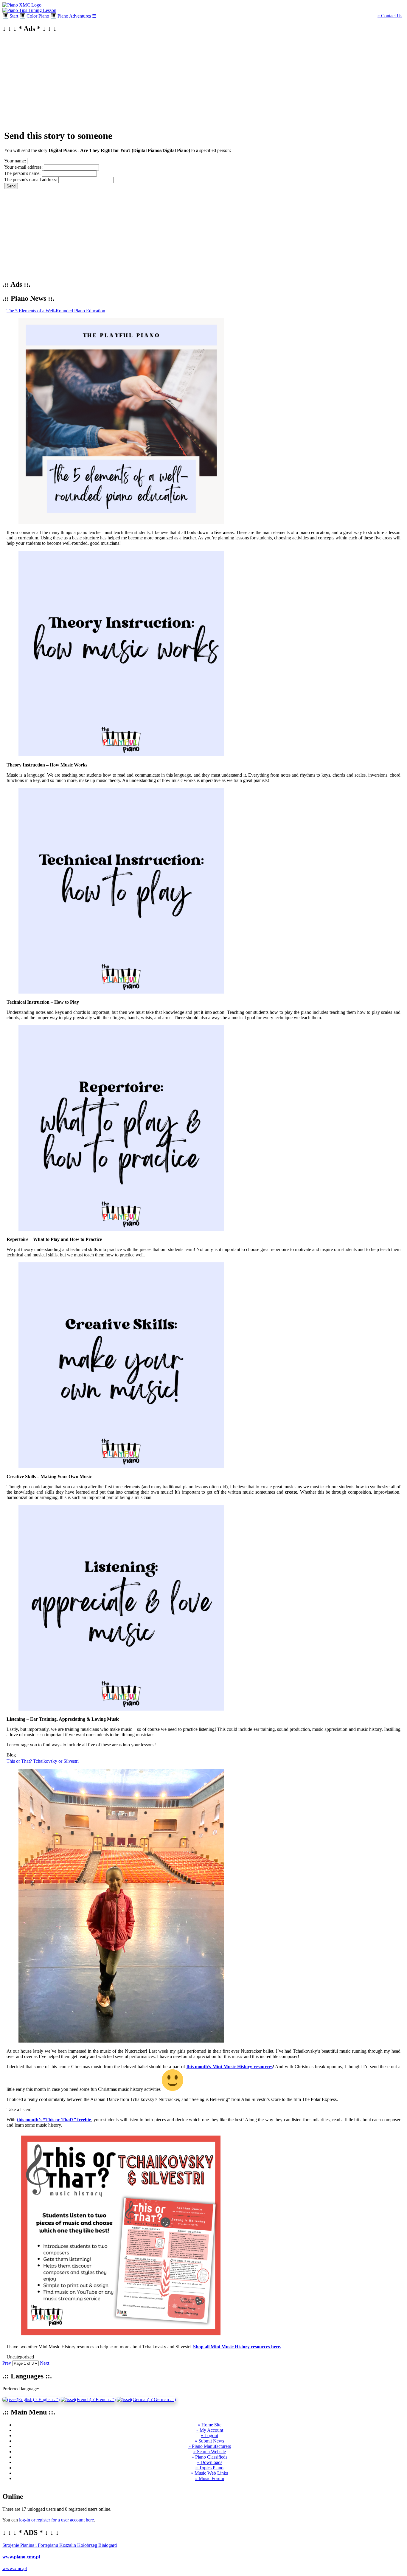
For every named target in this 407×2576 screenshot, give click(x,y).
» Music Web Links (209, 2473)
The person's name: (22, 173)
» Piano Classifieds (209, 2457)
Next (45, 2363)
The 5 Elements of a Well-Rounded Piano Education (56, 311)
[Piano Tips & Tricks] (22, 5)
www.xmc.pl (15, 2568)
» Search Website (210, 2452)
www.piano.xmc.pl (21, 2557)
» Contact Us (390, 16)
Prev (7, 2363)
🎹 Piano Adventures (71, 16)
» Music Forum (210, 2478)
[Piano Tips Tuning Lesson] (29, 10)
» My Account (210, 2430)
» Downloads (210, 2462)
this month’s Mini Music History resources (230, 2067)
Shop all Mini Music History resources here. (237, 2347)
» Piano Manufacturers (210, 2446)
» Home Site (210, 2425)
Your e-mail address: (23, 167)
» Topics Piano (209, 2468)
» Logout (209, 2435)
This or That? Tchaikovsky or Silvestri (43, 1761)
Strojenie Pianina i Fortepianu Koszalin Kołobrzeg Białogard (60, 2545)
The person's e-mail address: (31, 180)
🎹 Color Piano (34, 16)
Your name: (15, 161)
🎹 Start (10, 16)
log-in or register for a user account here (56, 2520)
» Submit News (209, 2441)
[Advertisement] (181, 80)
